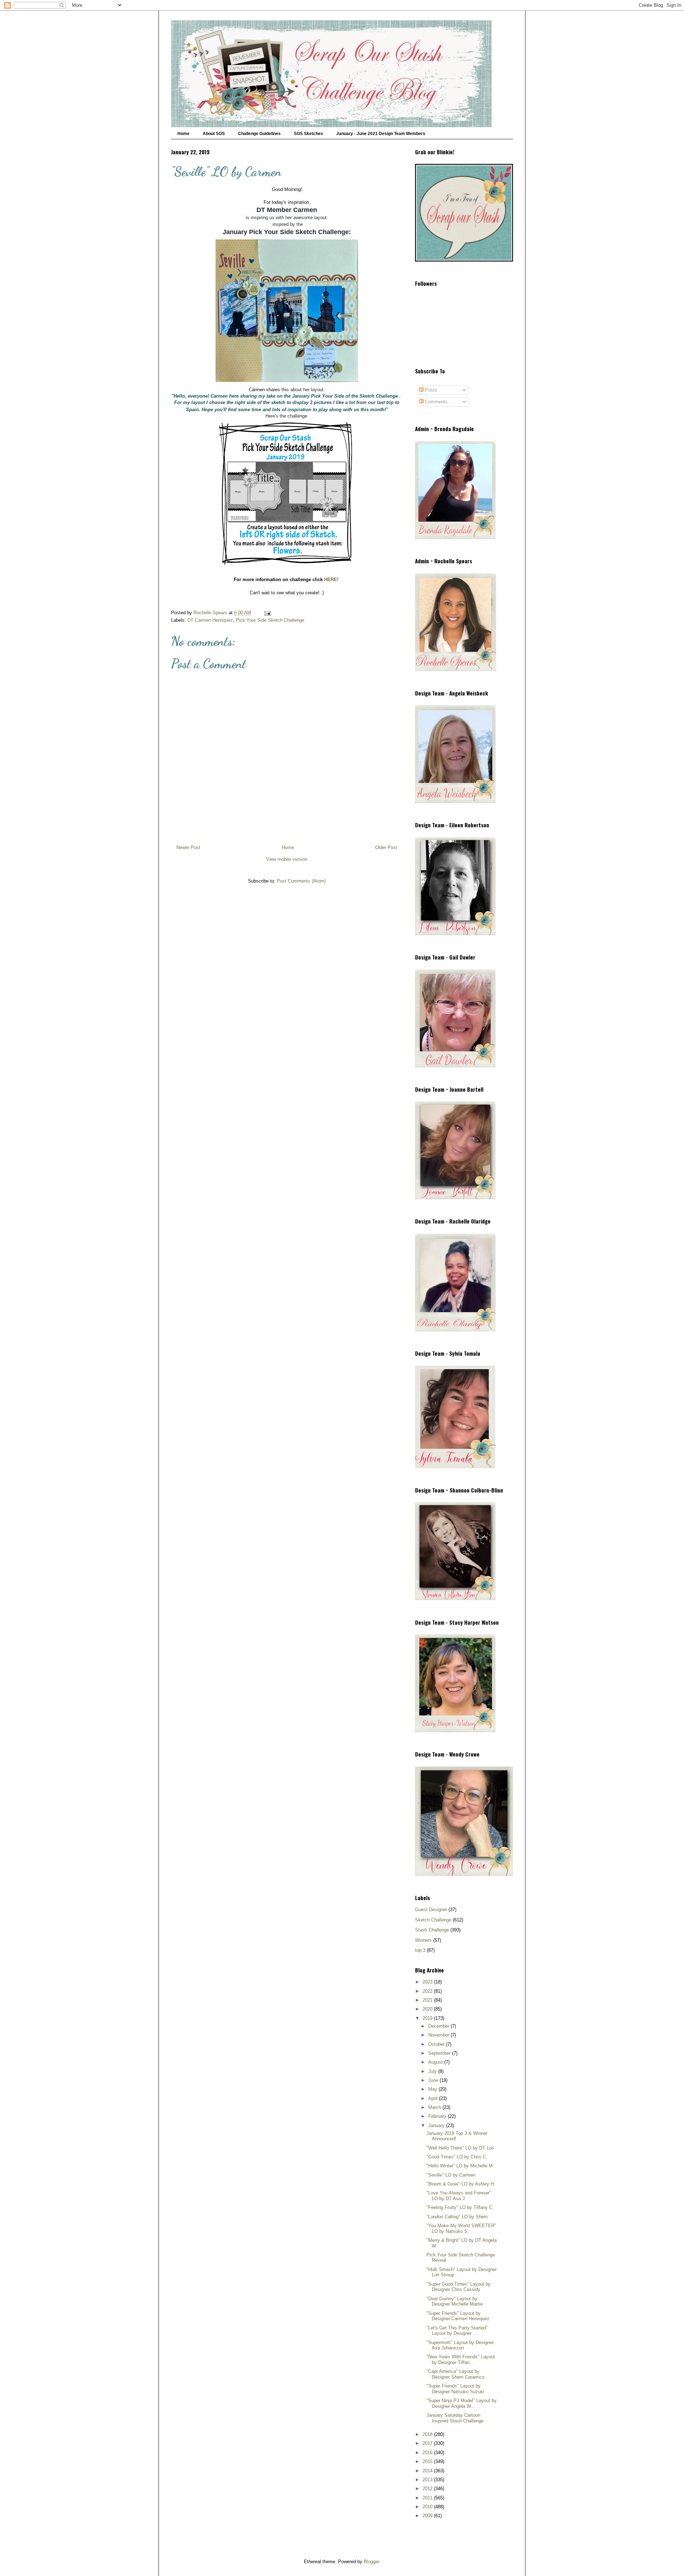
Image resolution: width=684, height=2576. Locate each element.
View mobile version (287, 859)
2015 (428, 2461)
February (438, 2116)
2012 (428, 2489)
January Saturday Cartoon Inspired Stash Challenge (455, 2418)
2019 (428, 2018)
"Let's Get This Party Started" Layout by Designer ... (457, 2331)
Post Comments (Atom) (301, 881)
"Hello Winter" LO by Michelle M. (460, 2166)
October (437, 2044)
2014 (428, 2471)
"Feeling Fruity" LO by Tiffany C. (460, 2207)
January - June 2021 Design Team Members (381, 134)
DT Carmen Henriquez (210, 620)
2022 (428, 1991)
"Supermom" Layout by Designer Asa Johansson (460, 2345)
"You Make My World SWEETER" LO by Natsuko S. (461, 2228)
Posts (430, 390)
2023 (428, 1982)
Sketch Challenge (433, 1920)
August (436, 2062)
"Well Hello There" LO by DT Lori (460, 2148)
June (434, 2080)
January (437, 2125)
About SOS (214, 134)
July (433, 2071)
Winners (423, 1940)
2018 (428, 2434)
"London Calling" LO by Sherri (457, 2217)
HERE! (331, 580)
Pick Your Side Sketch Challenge (270, 620)
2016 (428, 2453)
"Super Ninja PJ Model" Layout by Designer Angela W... (462, 2403)
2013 (428, 2480)
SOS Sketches (309, 134)
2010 (428, 2507)
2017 (428, 2443)
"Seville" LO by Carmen (451, 2175)
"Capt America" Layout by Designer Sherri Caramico (455, 2374)
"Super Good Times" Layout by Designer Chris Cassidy (458, 2287)
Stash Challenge (432, 1930)
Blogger (371, 2562)
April (434, 2098)
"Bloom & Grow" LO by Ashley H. (461, 2184)
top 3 (420, 1950)
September (440, 2053)
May (433, 2089)
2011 (428, 2498)
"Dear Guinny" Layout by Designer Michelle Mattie (455, 2301)
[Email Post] (267, 613)
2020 (428, 2009)
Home (183, 134)
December (439, 2026)
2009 (428, 2516)
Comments (436, 402)
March (435, 2107)
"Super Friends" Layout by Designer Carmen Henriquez (458, 2316)
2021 (428, 2000)
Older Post (386, 847)
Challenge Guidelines (259, 134)
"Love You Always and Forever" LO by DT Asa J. (459, 2196)
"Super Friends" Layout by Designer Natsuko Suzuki (455, 2389)
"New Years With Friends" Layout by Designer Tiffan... (461, 2360)
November (439, 2035)
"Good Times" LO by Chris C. (457, 2157)
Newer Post (188, 847)
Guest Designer (431, 1910)
